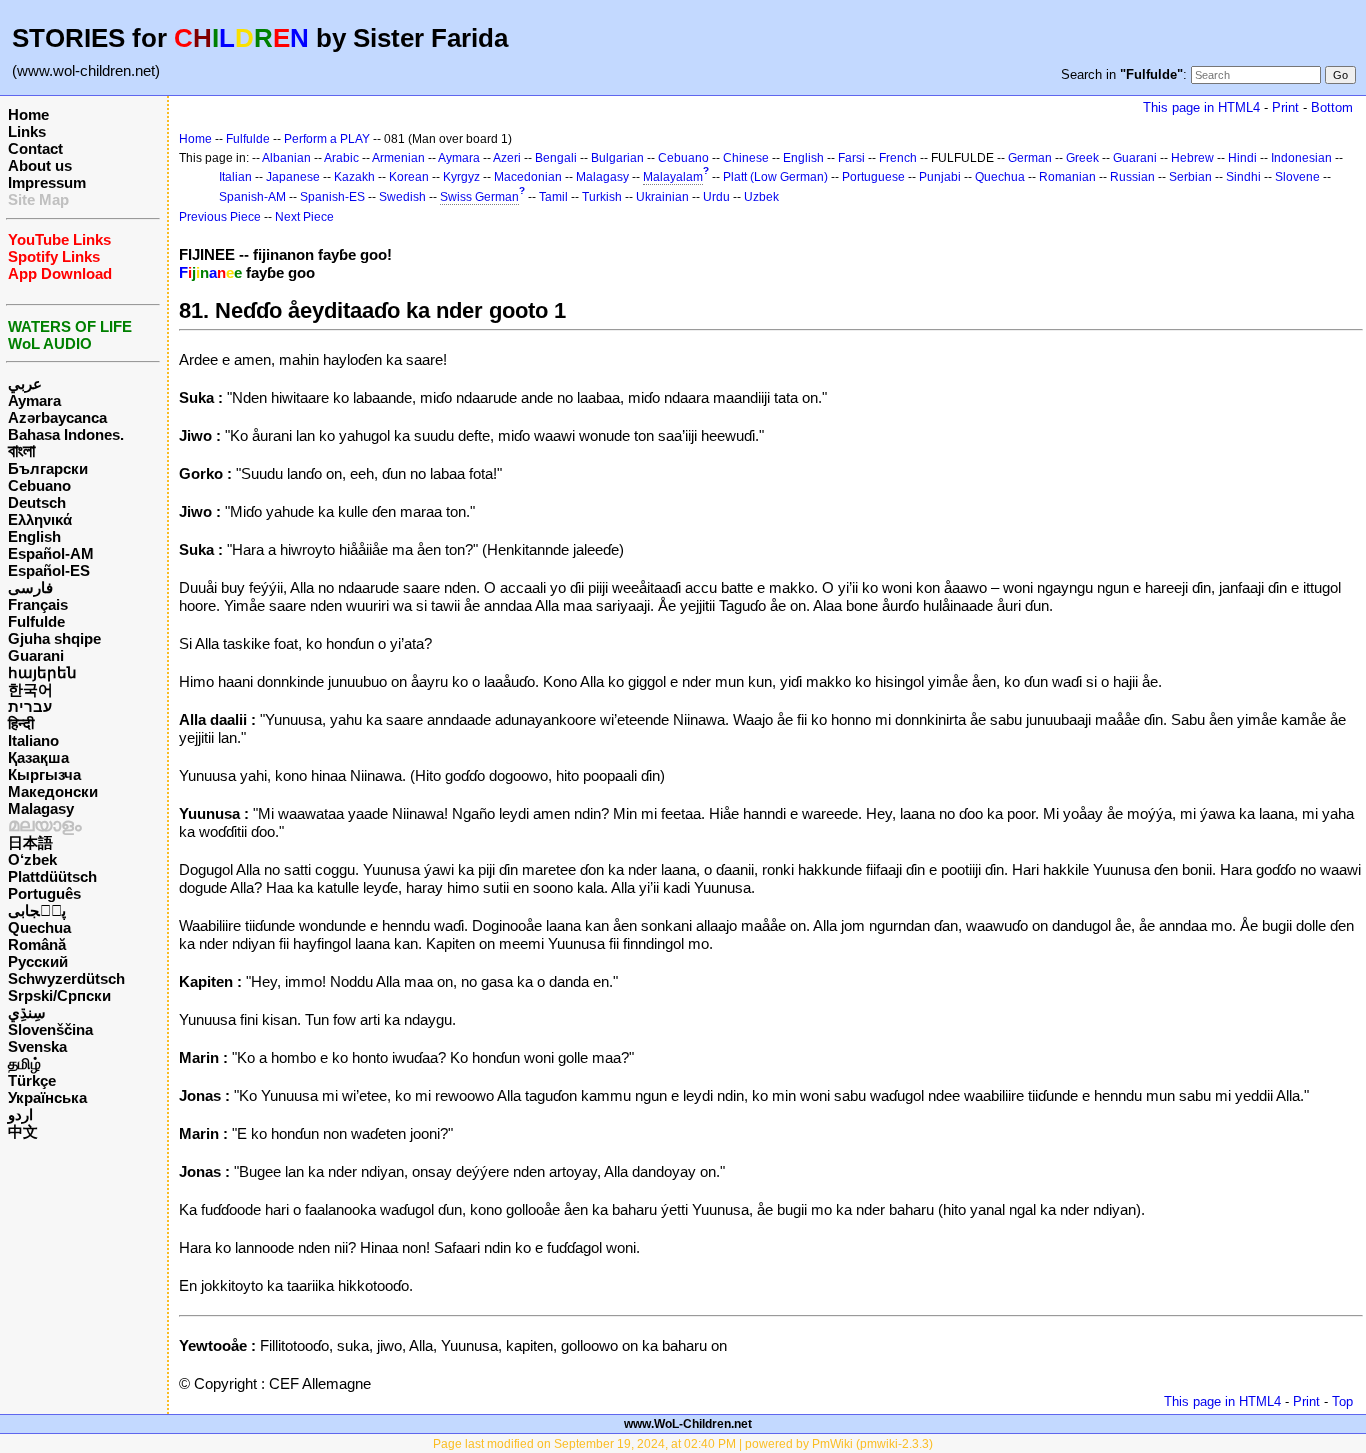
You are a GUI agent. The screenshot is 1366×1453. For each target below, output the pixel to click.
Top (1342, 1401)
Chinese (746, 158)
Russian (1132, 177)
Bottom (1332, 107)
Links (27, 131)
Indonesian (1301, 158)
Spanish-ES (332, 197)
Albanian (286, 158)
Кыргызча (44, 774)
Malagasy (41, 808)
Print (1285, 107)
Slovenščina (50, 1029)
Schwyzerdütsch (66, 978)
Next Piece (304, 217)
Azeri (507, 158)
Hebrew (1192, 158)
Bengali (556, 158)
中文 (23, 1131)
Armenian (398, 158)
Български (48, 468)
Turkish (602, 197)
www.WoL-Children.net (688, 1424)
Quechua (39, 927)
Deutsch (37, 502)
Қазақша (38, 757)
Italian (235, 177)
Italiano (33, 740)
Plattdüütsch (52, 876)
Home (28, 114)
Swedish (402, 197)
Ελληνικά (40, 519)
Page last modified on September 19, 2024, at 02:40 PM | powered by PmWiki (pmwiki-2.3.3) (683, 1444)
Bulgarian (617, 158)
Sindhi (1243, 177)
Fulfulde (36, 621)
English (34, 536)
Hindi (1242, 158)
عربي (25, 383)
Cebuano (39, 485)
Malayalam (673, 177)
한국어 (30, 689)
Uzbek (761, 197)
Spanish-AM (252, 197)
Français (38, 604)
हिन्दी (21, 723)
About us (40, 165)
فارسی (30, 587)
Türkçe (32, 1080)
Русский (38, 961)
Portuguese (873, 177)
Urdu (716, 197)
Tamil (553, 197)
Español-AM (51, 553)
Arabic (341, 158)
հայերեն (42, 672)
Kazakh (354, 177)
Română (37, 944)
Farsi (851, 158)
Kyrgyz (461, 177)
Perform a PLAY (327, 139)
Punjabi (940, 177)
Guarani (36, 655)
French (898, 158)
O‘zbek (32, 859)
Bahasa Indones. (66, 434)
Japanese (293, 177)
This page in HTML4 (1201, 107)
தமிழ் (24, 1063)
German (1030, 158)
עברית (30, 706)
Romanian (1067, 177)
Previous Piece (220, 217)
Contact (35, 148)
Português (44, 893)
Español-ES (49, 570)
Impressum (47, 182)
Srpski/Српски (59, 995)
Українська (47, 1097)
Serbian (1190, 177)
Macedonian (528, 177)
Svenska (37, 1046)
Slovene (1297, 177)
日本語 (30, 842)
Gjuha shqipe (54, 638)
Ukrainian (662, 197)
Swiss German (479, 197)
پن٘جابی (37, 910)
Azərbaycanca (57, 417)
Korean (409, 177)
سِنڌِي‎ (27, 1012)
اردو (20, 1114)
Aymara (34, 400)
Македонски (53, 791)
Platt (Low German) (775, 177)
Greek (1082, 158)
